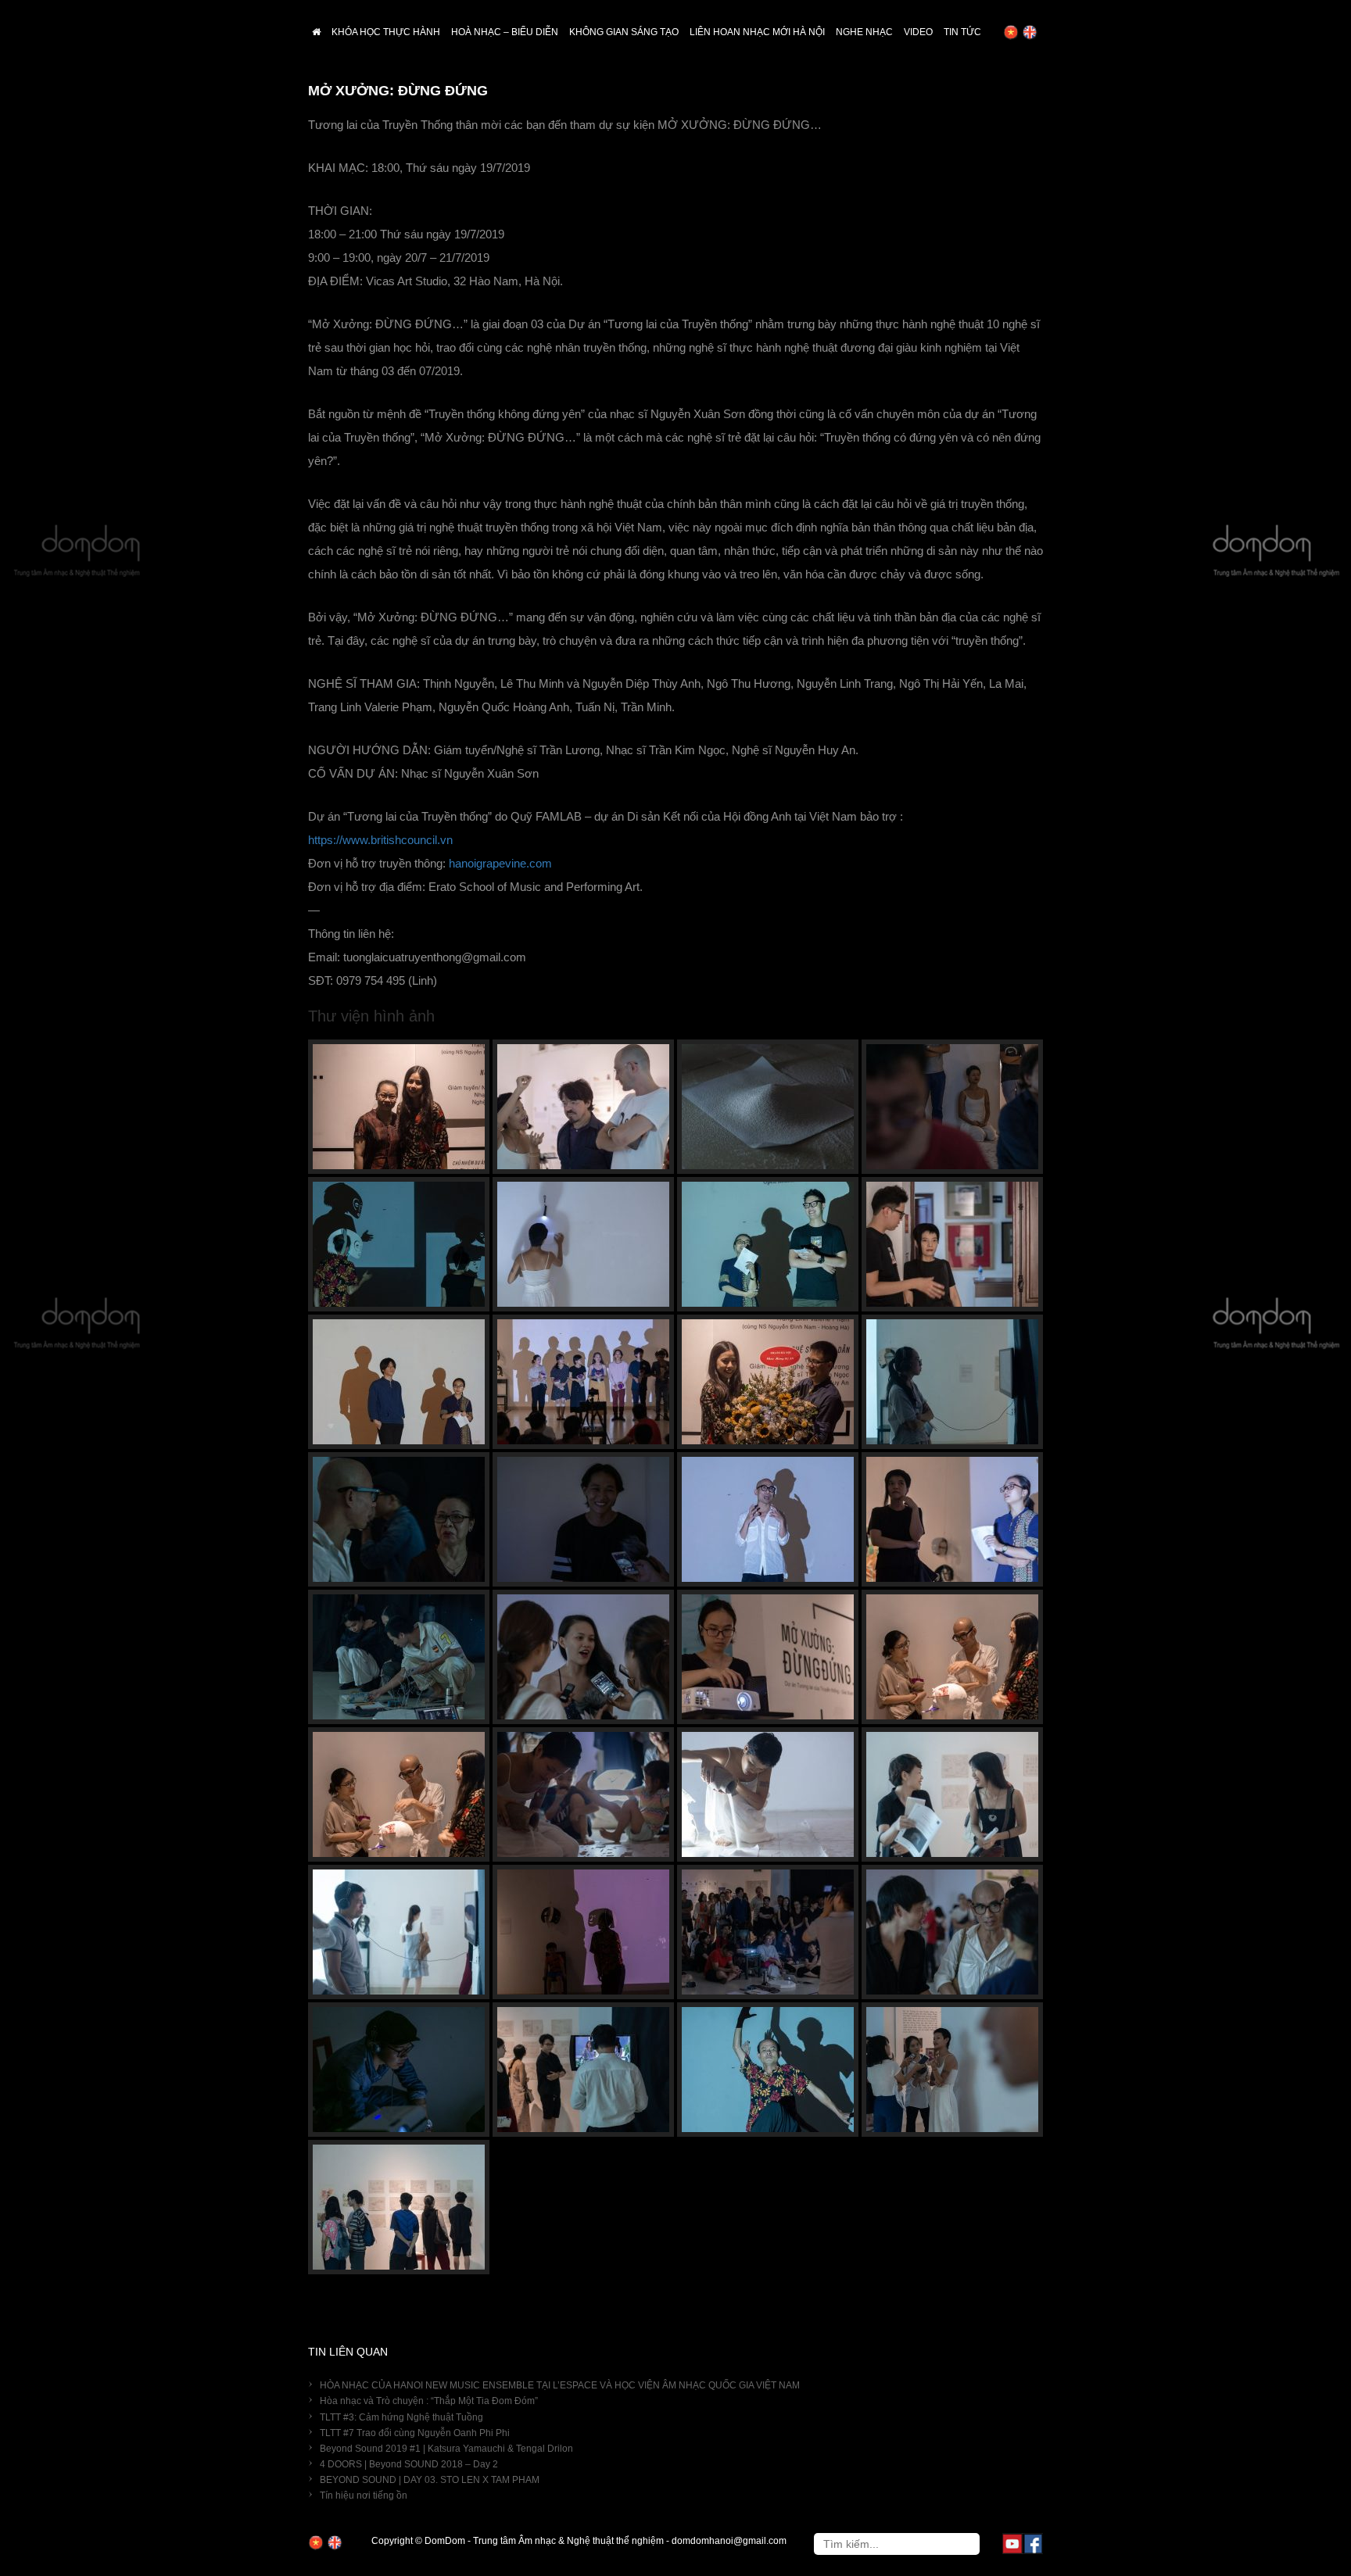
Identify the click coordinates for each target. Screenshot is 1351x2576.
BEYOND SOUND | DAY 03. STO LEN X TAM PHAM (430, 2480)
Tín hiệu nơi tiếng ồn (364, 2495)
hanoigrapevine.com (500, 863)
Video (918, 32)
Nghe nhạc (864, 32)
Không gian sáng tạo (624, 32)
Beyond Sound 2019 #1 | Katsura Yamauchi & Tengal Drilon (446, 2449)
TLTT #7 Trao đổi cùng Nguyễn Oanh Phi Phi (415, 2433)
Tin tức (962, 32)
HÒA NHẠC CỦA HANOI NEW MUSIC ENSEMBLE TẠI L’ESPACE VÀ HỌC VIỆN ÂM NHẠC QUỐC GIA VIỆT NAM (560, 2385)
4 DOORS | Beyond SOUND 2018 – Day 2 (409, 2464)
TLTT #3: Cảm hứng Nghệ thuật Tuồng (401, 2417)
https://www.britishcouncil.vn (380, 840)
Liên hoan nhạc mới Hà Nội (757, 32)
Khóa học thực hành (386, 32)
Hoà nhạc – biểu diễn (505, 32)
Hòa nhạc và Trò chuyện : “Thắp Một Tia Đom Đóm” (429, 2401)
